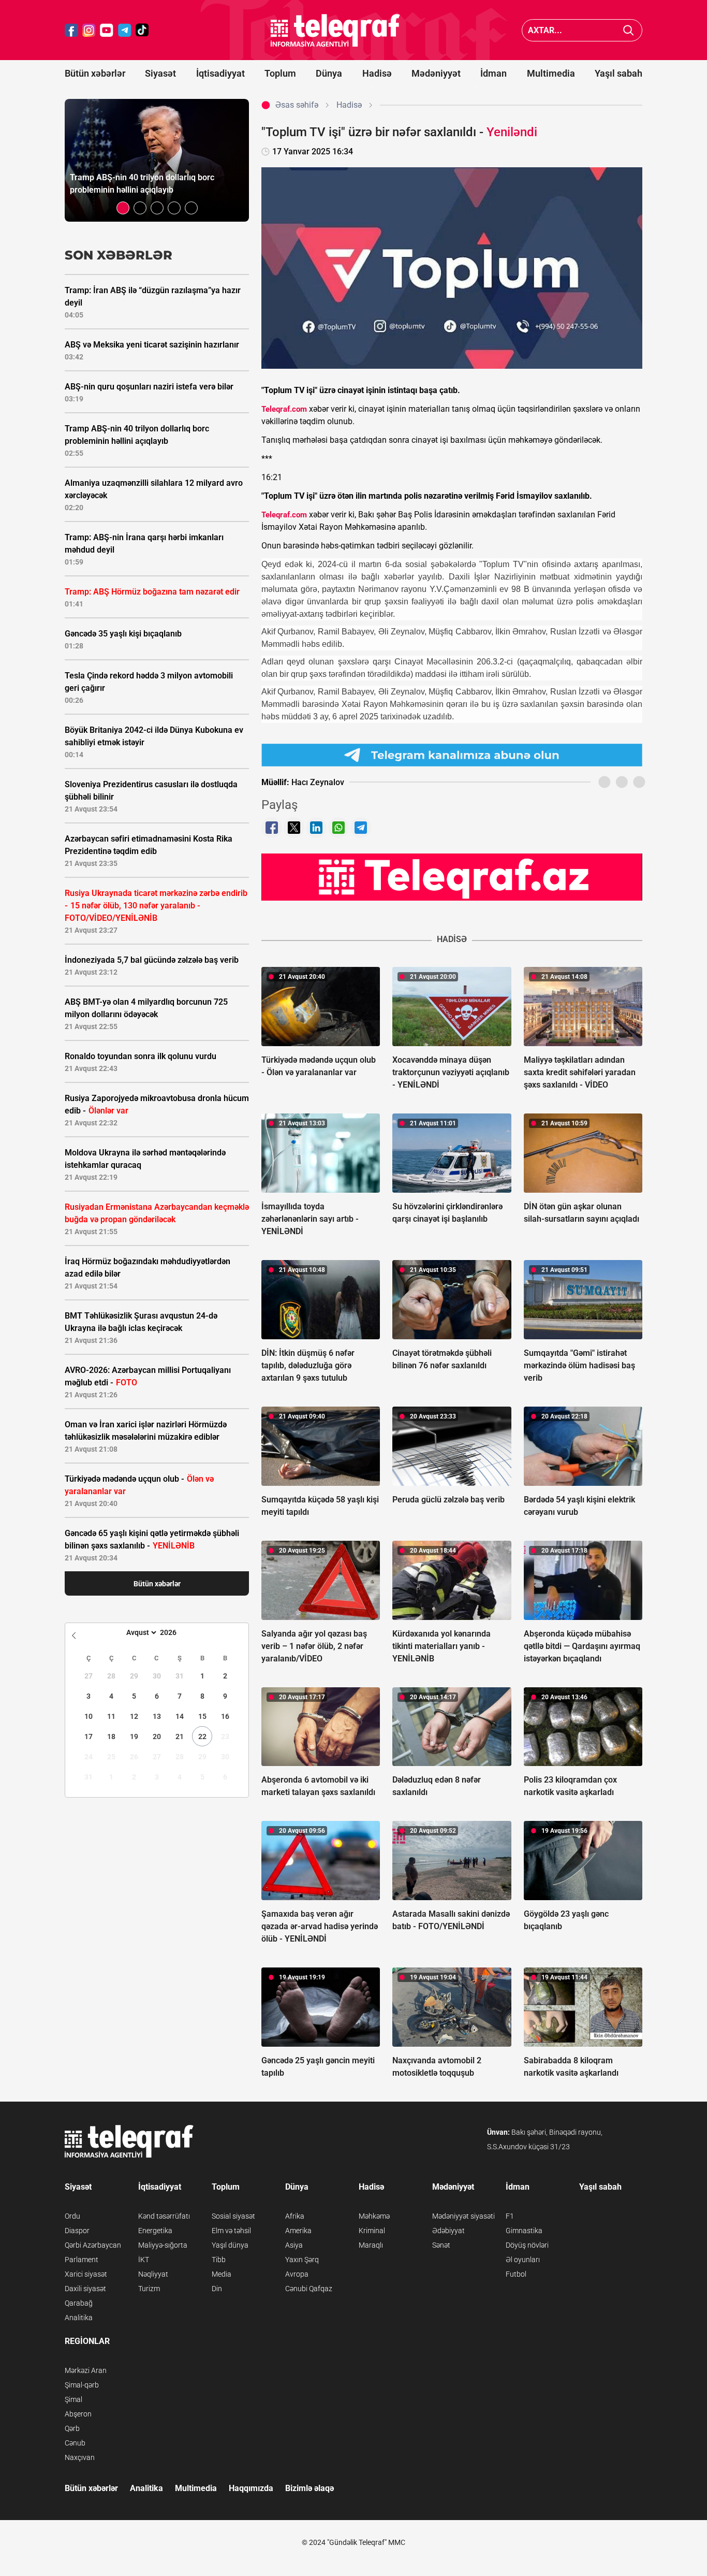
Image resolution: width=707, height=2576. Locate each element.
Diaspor (77, 2231)
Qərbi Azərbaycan (93, 2245)
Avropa (297, 2274)
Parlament (82, 2260)
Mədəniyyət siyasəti (463, 2216)
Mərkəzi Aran (86, 2370)
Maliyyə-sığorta (163, 2245)
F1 (510, 2216)
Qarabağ (79, 2303)
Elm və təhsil (231, 2231)
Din (217, 2289)
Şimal (73, 2399)
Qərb (72, 2428)
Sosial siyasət (233, 2216)
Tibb (219, 2260)
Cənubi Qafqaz (309, 2289)
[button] (123, 208)
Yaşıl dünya (230, 2245)
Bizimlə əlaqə (310, 2488)
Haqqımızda (251, 2488)
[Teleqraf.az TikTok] (142, 30)
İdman (494, 73)
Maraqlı (371, 2245)
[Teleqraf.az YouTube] (107, 30)
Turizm (149, 2289)
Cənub (75, 2443)
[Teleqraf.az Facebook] (71, 30)
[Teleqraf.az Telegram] (125, 30)
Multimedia (551, 73)
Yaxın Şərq (302, 2260)
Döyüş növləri (527, 2245)
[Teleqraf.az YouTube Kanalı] (452, 877)
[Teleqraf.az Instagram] (89, 30)
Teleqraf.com (284, 409)
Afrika (295, 2216)
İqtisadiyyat (220, 73)
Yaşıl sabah (618, 73)
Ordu (72, 2216)
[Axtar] (629, 30)
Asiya (294, 2245)
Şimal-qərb (82, 2385)
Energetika (155, 2231)
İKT (144, 2260)
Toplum (280, 73)
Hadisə (377, 73)
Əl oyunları (523, 2260)
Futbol (516, 2274)
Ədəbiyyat (448, 2231)
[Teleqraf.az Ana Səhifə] (335, 30)
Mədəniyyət (436, 73)
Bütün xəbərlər (95, 73)
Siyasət (160, 73)
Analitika (79, 2318)
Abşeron (78, 2414)
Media (222, 2274)
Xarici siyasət (86, 2274)
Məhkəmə (374, 2216)
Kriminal (372, 2231)
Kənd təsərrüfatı (164, 2216)
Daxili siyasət (85, 2289)
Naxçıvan (80, 2457)
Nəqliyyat (153, 2274)
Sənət (441, 2245)
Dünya (329, 73)
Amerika (298, 2231)
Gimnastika (524, 2231)
